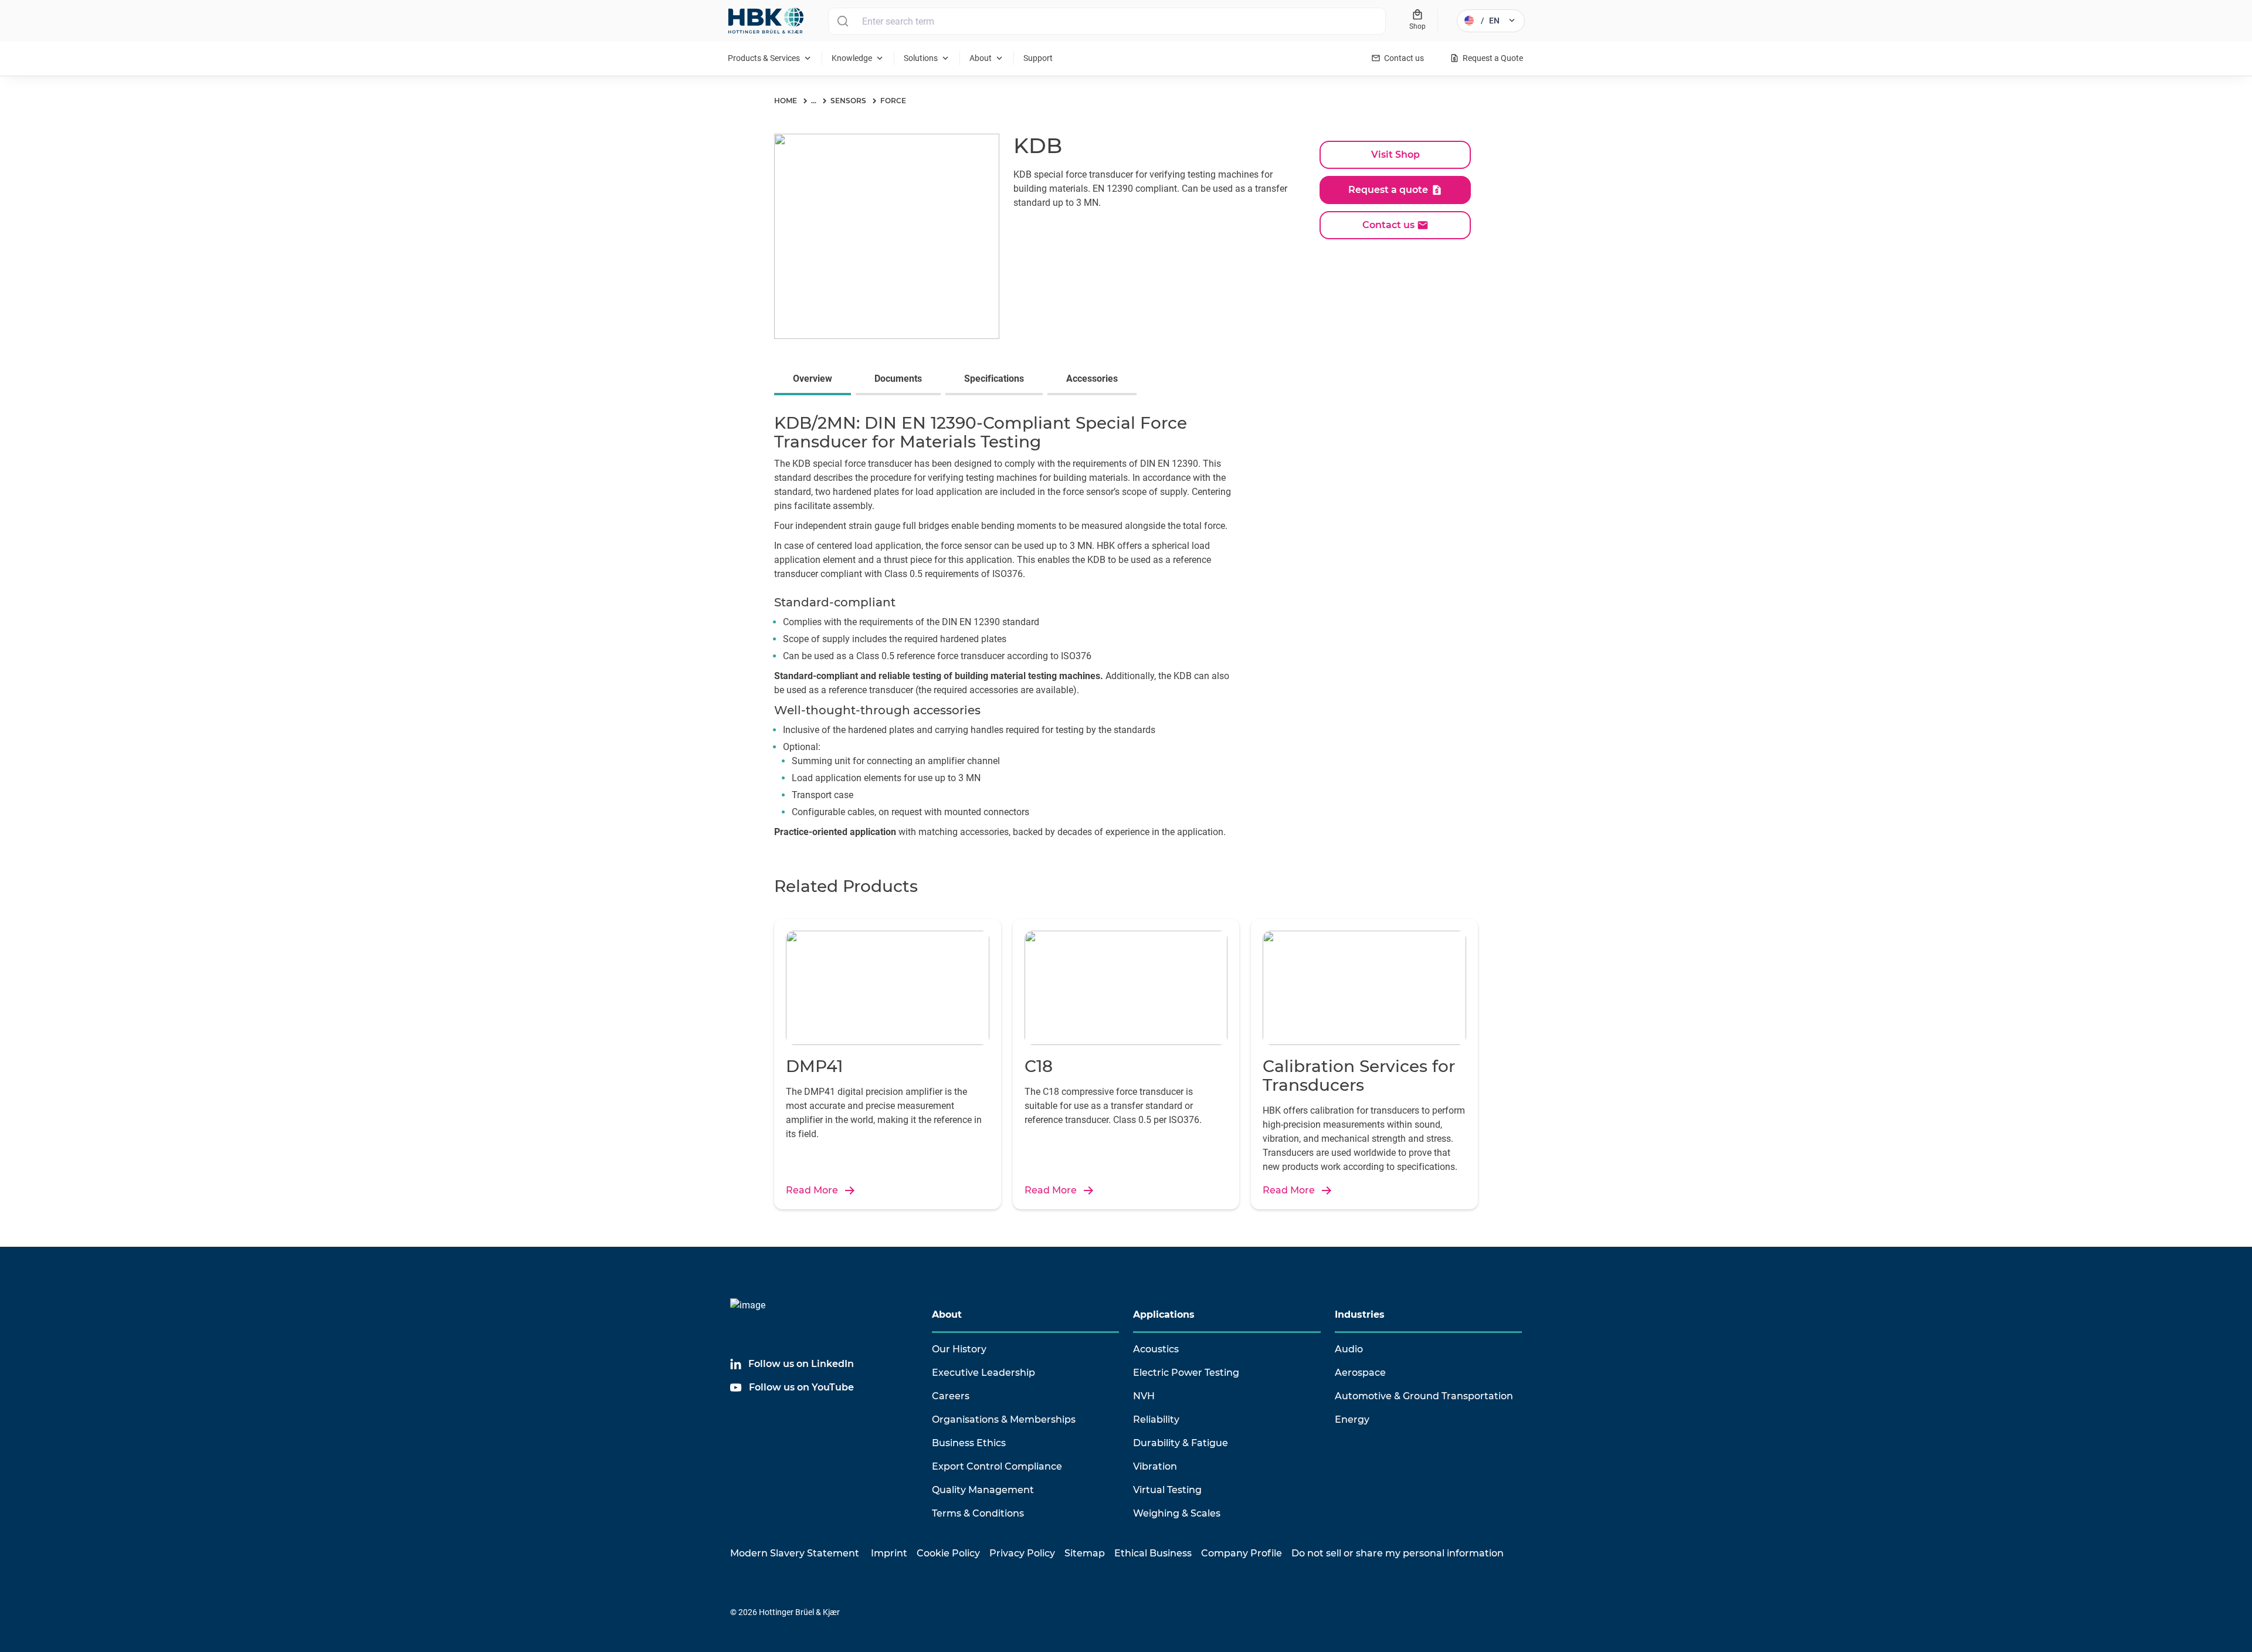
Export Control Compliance (997, 1466)
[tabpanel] (1126, 629)
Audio (1349, 1349)
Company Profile (1242, 1553)
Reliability (1156, 1419)
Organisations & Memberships (1004, 1419)
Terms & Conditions (978, 1513)
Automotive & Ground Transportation (1424, 1396)
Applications (1164, 1315)
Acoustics (1156, 1349)
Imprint (889, 1553)
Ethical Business (1153, 1553)
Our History (959, 1349)
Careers (951, 1396)
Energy (1352, 1419)
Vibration (1155, 1466)
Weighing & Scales (1177, 1513)
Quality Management (983, 1490)
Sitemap (1085, 1553)
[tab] (815, 380)
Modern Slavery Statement (795, 1553)
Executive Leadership (983, 1373)
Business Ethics (969, 1443)
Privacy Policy (1022, 1553)
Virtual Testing (1167, 1490)
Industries (1360, 1315)
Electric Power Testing (1186, 1373)
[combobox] (1107, 21)
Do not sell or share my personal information (1398, 1553)
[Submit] (842, 21)
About (947, 1315)
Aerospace (1360, 1373)
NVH (1144, 1396)
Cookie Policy (948, 1553)
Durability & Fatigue (1181, 1443)
